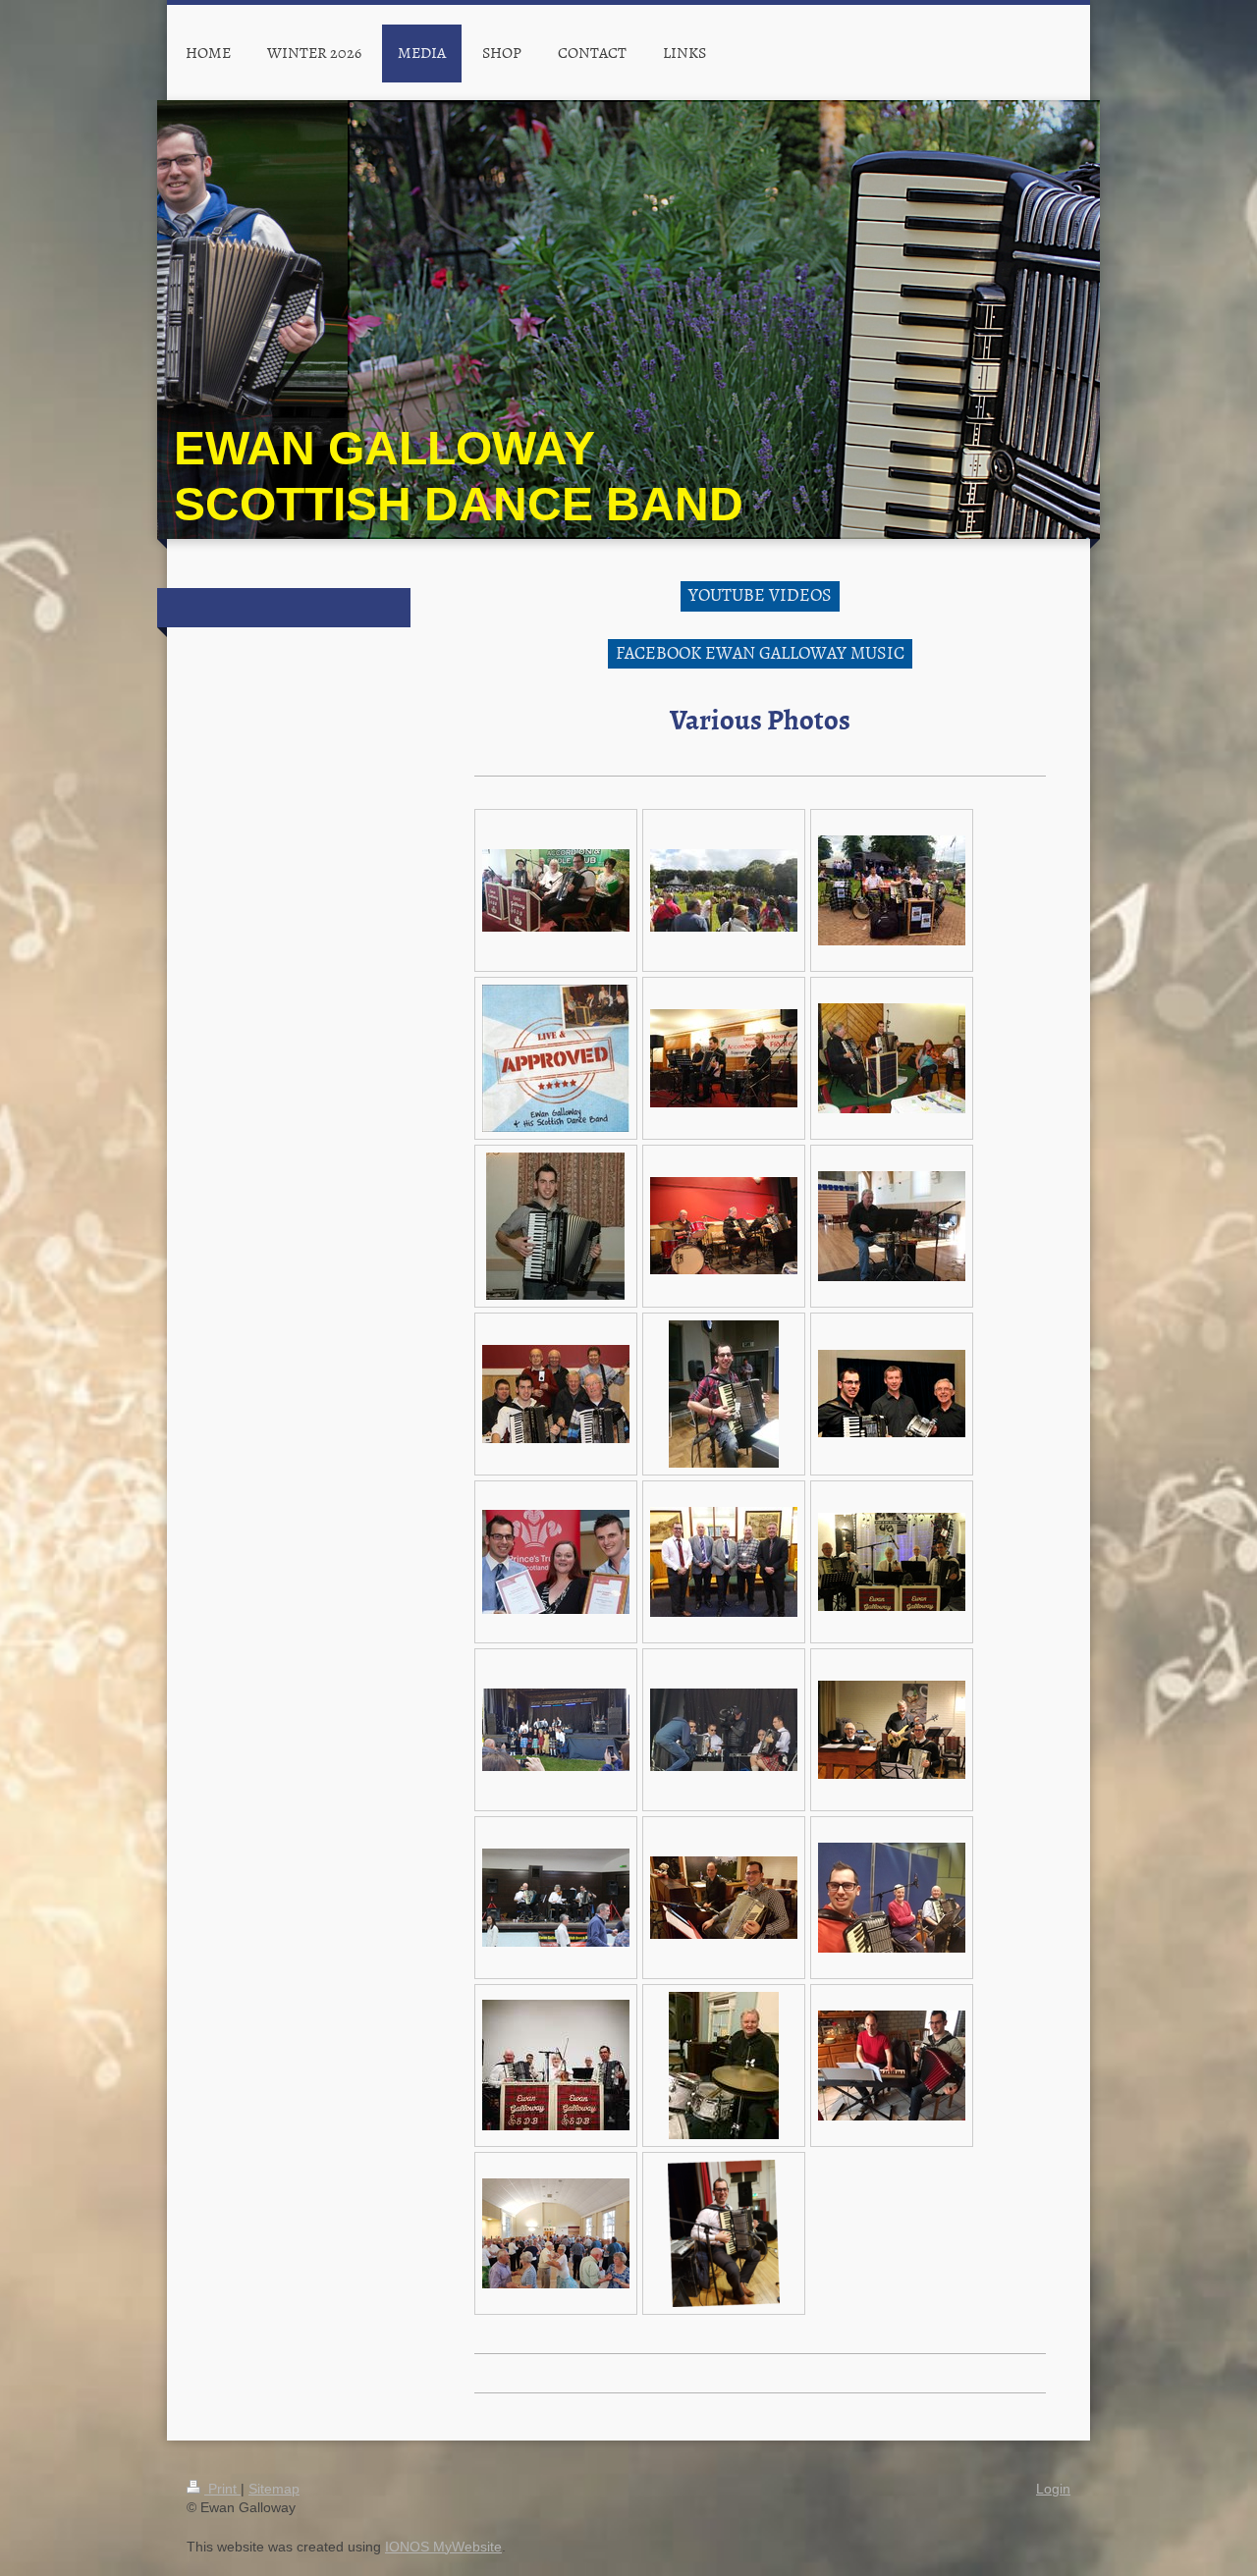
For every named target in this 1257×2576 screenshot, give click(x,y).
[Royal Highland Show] (556, 1730)
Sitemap (274, 2489)
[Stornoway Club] (724, 1058)
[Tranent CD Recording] (892, 1562)
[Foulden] (556, 2233)
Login (1053, 2489)
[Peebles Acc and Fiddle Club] (892, 1394)
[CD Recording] (556, 1394)
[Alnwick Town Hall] (724, 2066)
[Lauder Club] (892, 1058)
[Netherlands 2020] (892, 1730)
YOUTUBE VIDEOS (760, 594)
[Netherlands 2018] (724, 1898)
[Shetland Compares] (724, 1562)
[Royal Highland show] (892, 890)
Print (222, 2489)
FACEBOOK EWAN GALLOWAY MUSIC (760, 652)
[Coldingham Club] (724, 1226)
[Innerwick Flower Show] (724, 890)
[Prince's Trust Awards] (556, 1562)
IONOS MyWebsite (443, 2547)
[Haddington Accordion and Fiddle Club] (556, 890)
